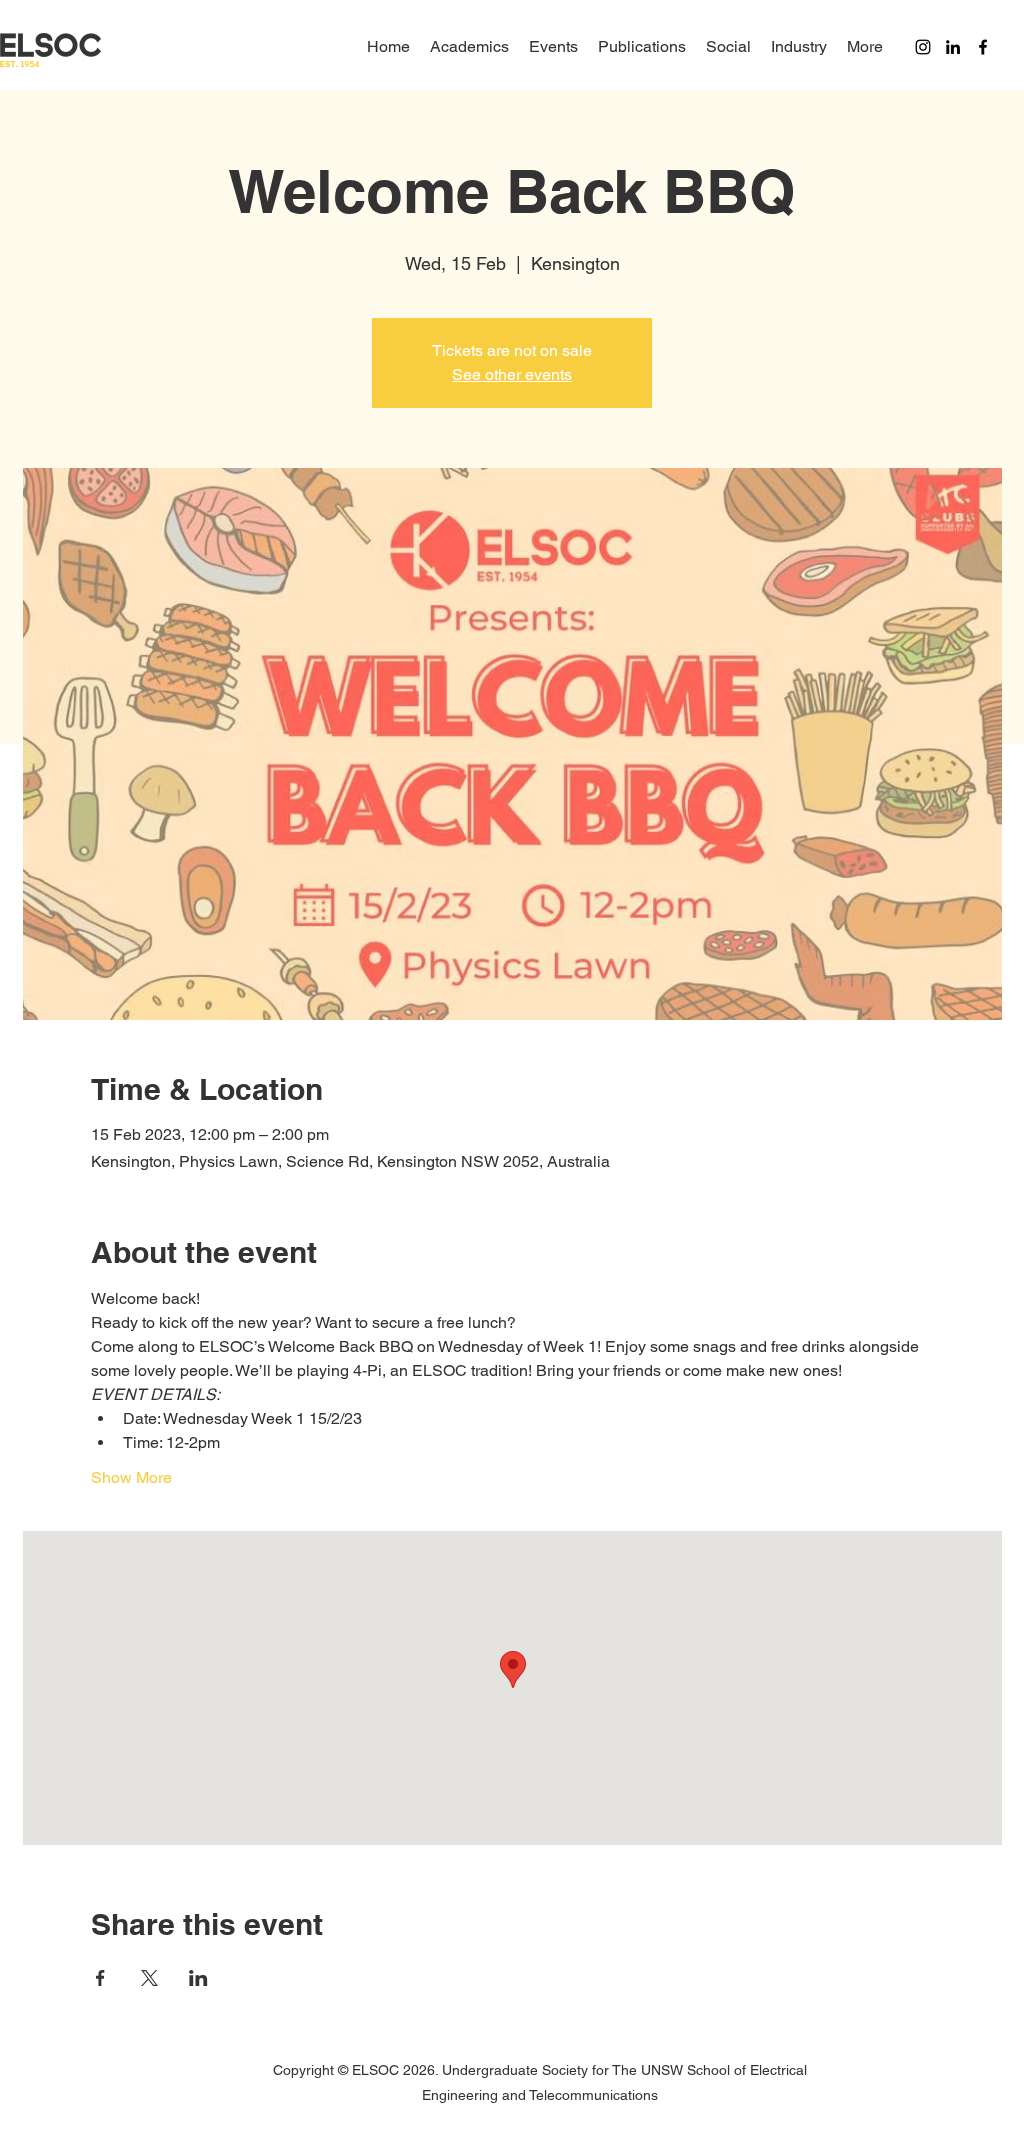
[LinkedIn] (953, 47)
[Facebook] (983, 47)
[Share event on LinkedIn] (198, 1978)
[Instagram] (923, 47)
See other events (512, 374)
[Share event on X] (149, 1978)
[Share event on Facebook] (100, 1978)
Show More (131, 1477)
